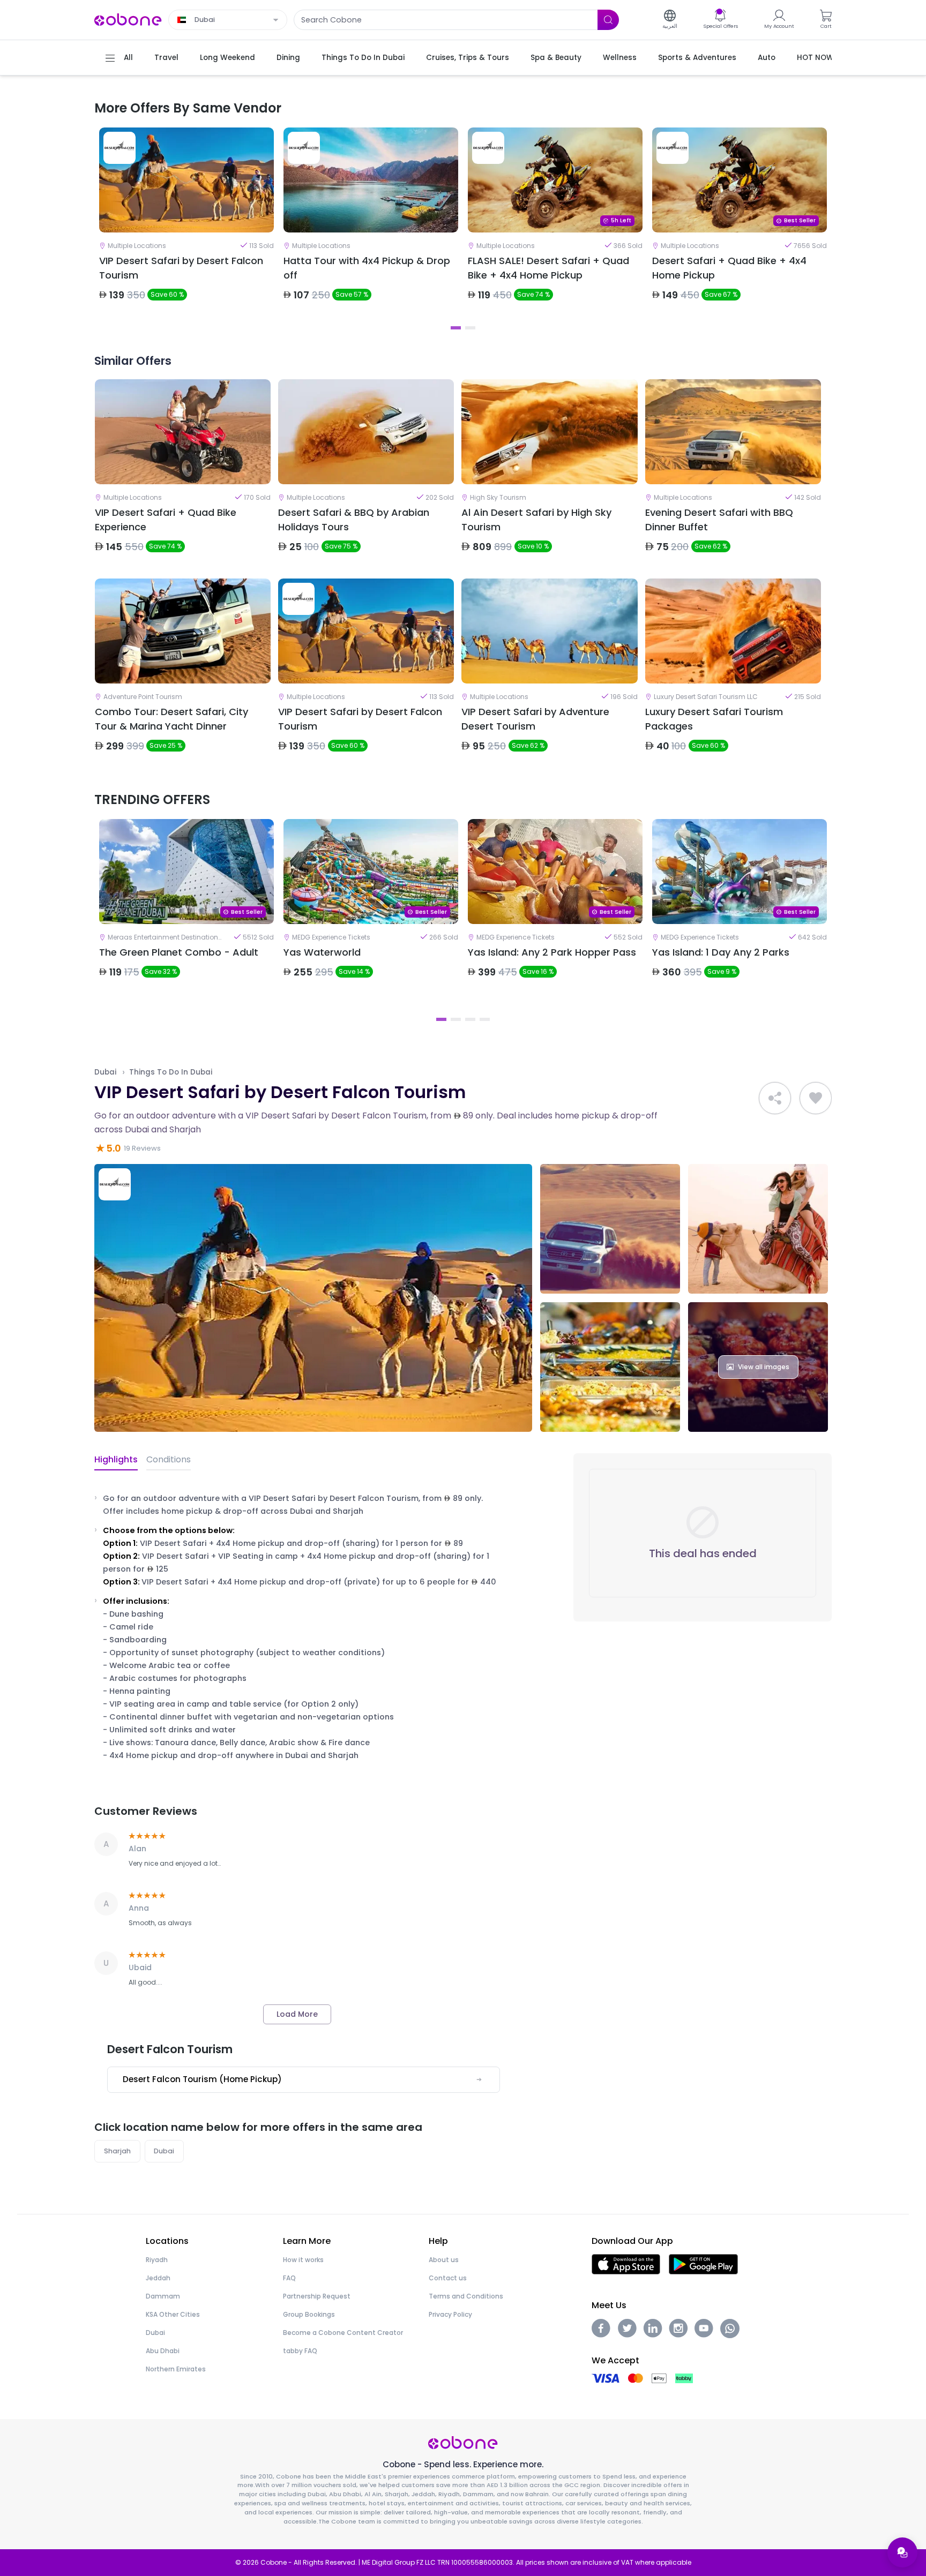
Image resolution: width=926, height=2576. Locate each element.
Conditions (169, 1459)
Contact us (448, 2278)
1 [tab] (456, 328)
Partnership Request (317, 2296)
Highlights (116, 1459)
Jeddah (158, 2278)
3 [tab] (470, 1019)
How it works (303, 2260)
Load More (297, 2014)
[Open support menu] (902, 2552)
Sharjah (117, 2151)
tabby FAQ (300, 2351)
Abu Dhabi (163, 2351)
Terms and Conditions (466, 2296)
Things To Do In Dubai (171, 1072)
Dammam (163, 2296)
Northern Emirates (176, 2369)
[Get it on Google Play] (703, 2263)
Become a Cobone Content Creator (343, 2333)
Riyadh (157, 2260)
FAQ (289, 2278)
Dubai (105, 1072)
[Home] (128, 19)
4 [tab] (485, 1019)
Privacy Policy (450, 2314)
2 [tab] (470, 328)
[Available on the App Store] (626, 2263)
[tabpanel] (186, 223)
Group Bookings (309, 2314)
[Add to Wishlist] (816, 1098)
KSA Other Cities (173, 2314)
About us (444, 2260)
